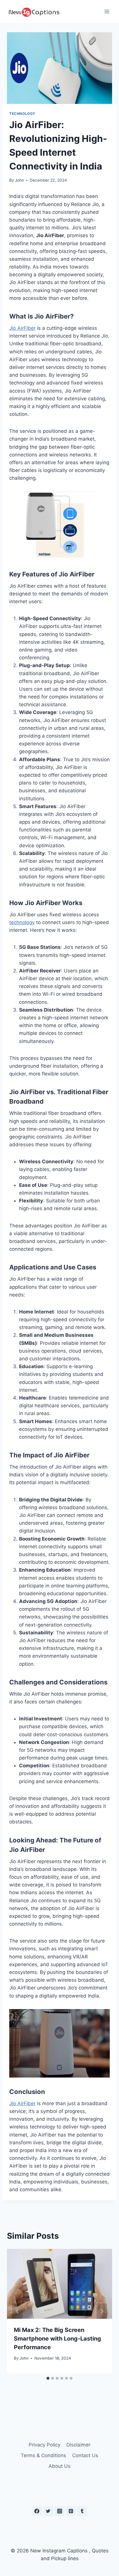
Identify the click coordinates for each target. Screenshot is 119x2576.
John (19, 180)
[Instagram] (59, 2511)
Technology (22, 114)
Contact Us (85, 2455)
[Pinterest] (71, 2511)
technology (22, 922)
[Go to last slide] (17, 2311)
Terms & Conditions (43, 2455)
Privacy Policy (44, 2445)
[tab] (48, 2378)
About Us (59, 2466)
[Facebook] (37, 2511)
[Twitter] (48, 2511)
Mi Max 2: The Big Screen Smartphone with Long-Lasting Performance (57, 2339)
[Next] (102, 2311)
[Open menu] (107, 11)
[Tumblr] (82, 2511)
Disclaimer (78, 2445)
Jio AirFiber (22, 328)
